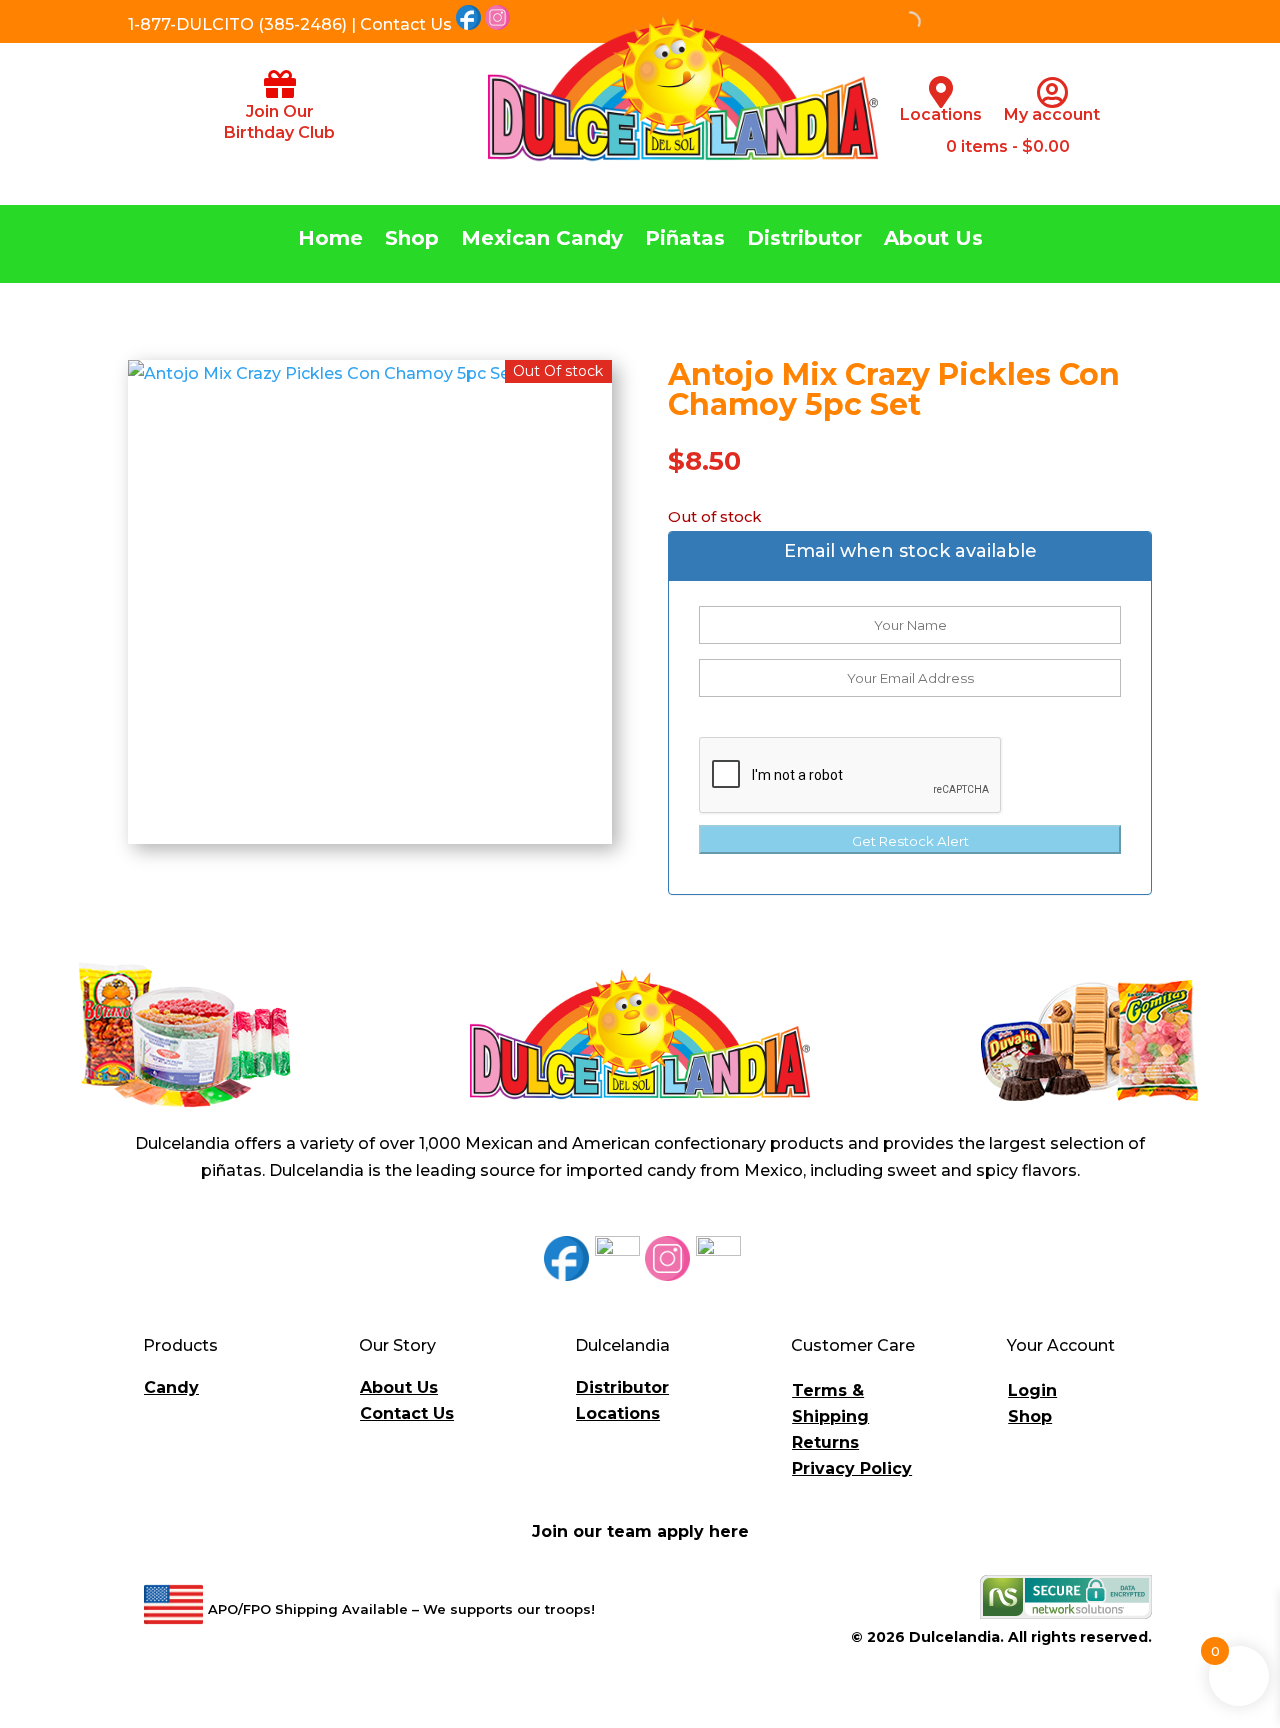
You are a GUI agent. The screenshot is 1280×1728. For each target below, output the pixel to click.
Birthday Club (279, 132)
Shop (412, 240)
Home (330, 240)
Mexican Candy (542, 240)
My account (1052, 114)
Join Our (280, 111)
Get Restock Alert (910, 841)
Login (1032, 1390)
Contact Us (407, 1413)
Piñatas (685, 240)
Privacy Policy (852, 1468)
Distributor (804, 240)
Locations (941, 114)
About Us (933, 240)
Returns (825, 1442)
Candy (171, 1387)
